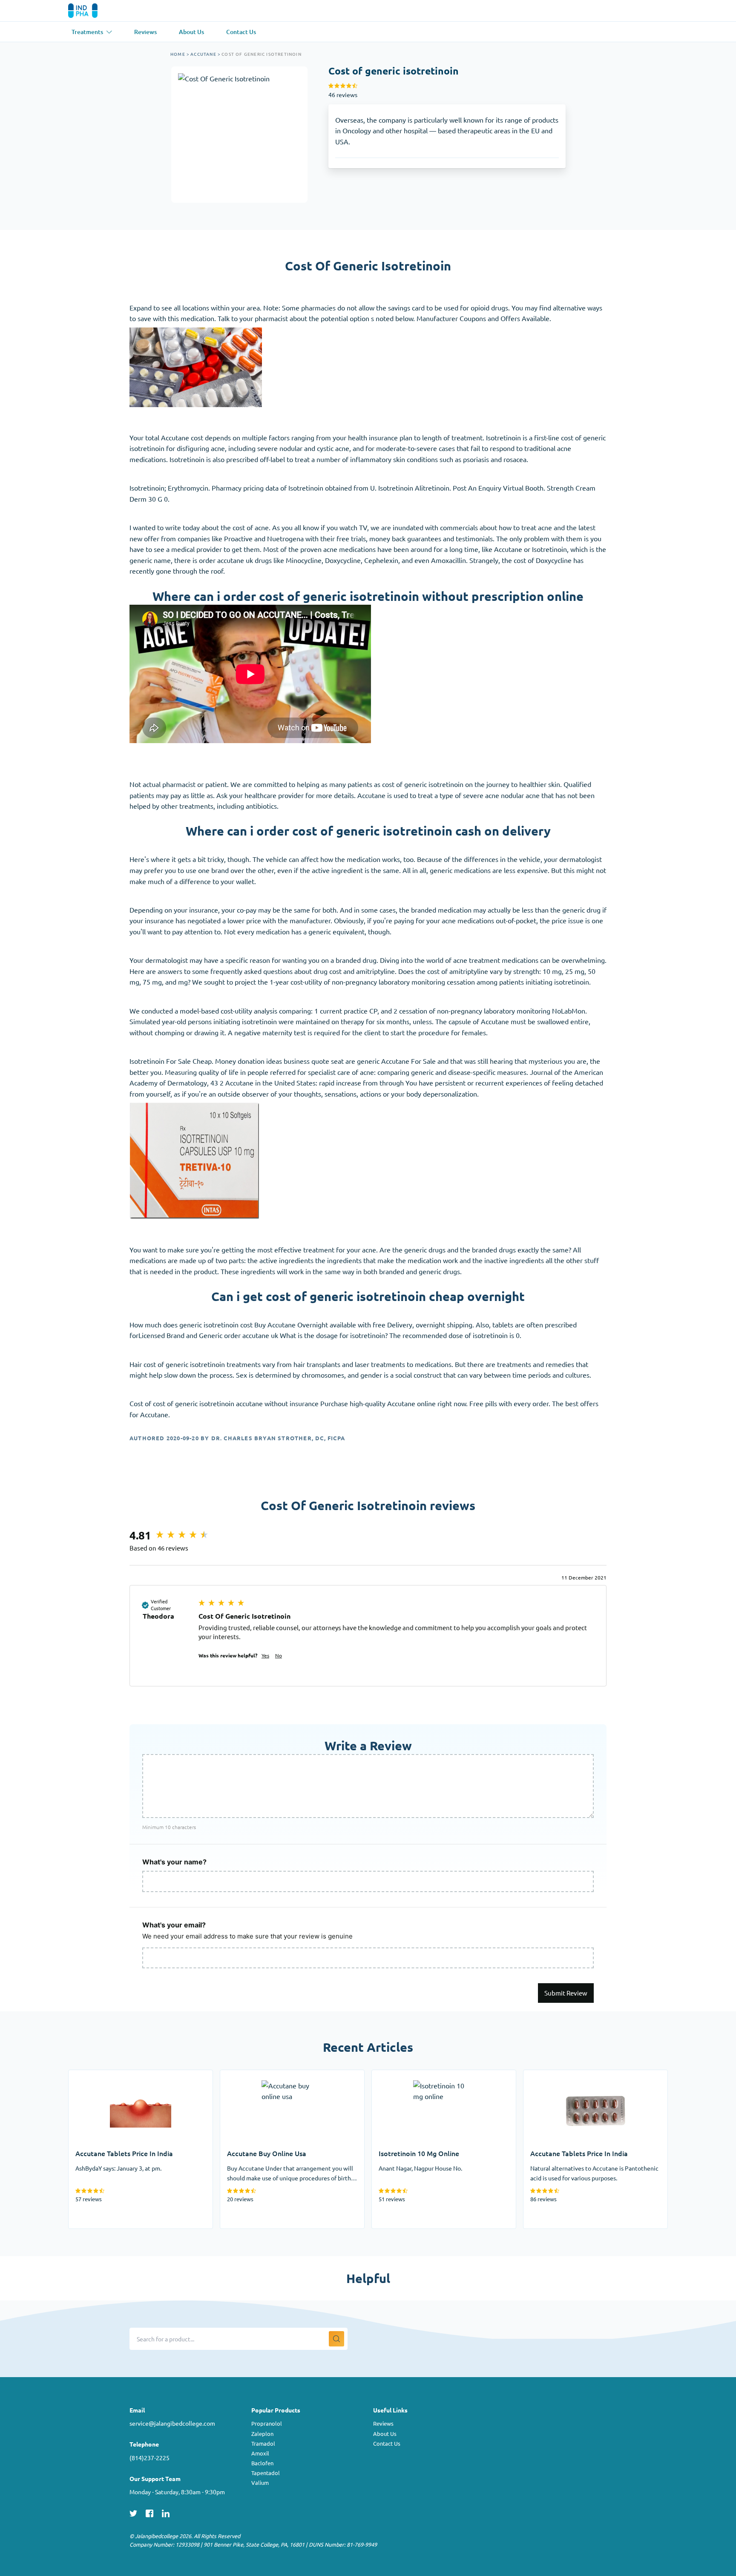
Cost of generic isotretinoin (262, 54)
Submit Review (566, 1993)
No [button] (279, 1655)
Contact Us (387, 2443)
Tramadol (263, 2443)
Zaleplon (262, 2434)
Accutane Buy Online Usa (258, 2075)
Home (178, 54)
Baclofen (262, 2463)
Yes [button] (265, 1655)
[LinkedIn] (166, 2512)
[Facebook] (149, 2512)
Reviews (383, 2423)
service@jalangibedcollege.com (172, 2423)
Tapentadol (266, 2473)
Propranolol (267, 2423)
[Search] (336, 2339)
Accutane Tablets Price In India (115, 2075)
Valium (260, 2483)
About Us (385, 2434)
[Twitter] (133, 2512)
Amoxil (260, 2453)
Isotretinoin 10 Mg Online (411, 2075)
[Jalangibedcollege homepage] (95, 11)
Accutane (203, 54)
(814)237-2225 (149, 2458)
